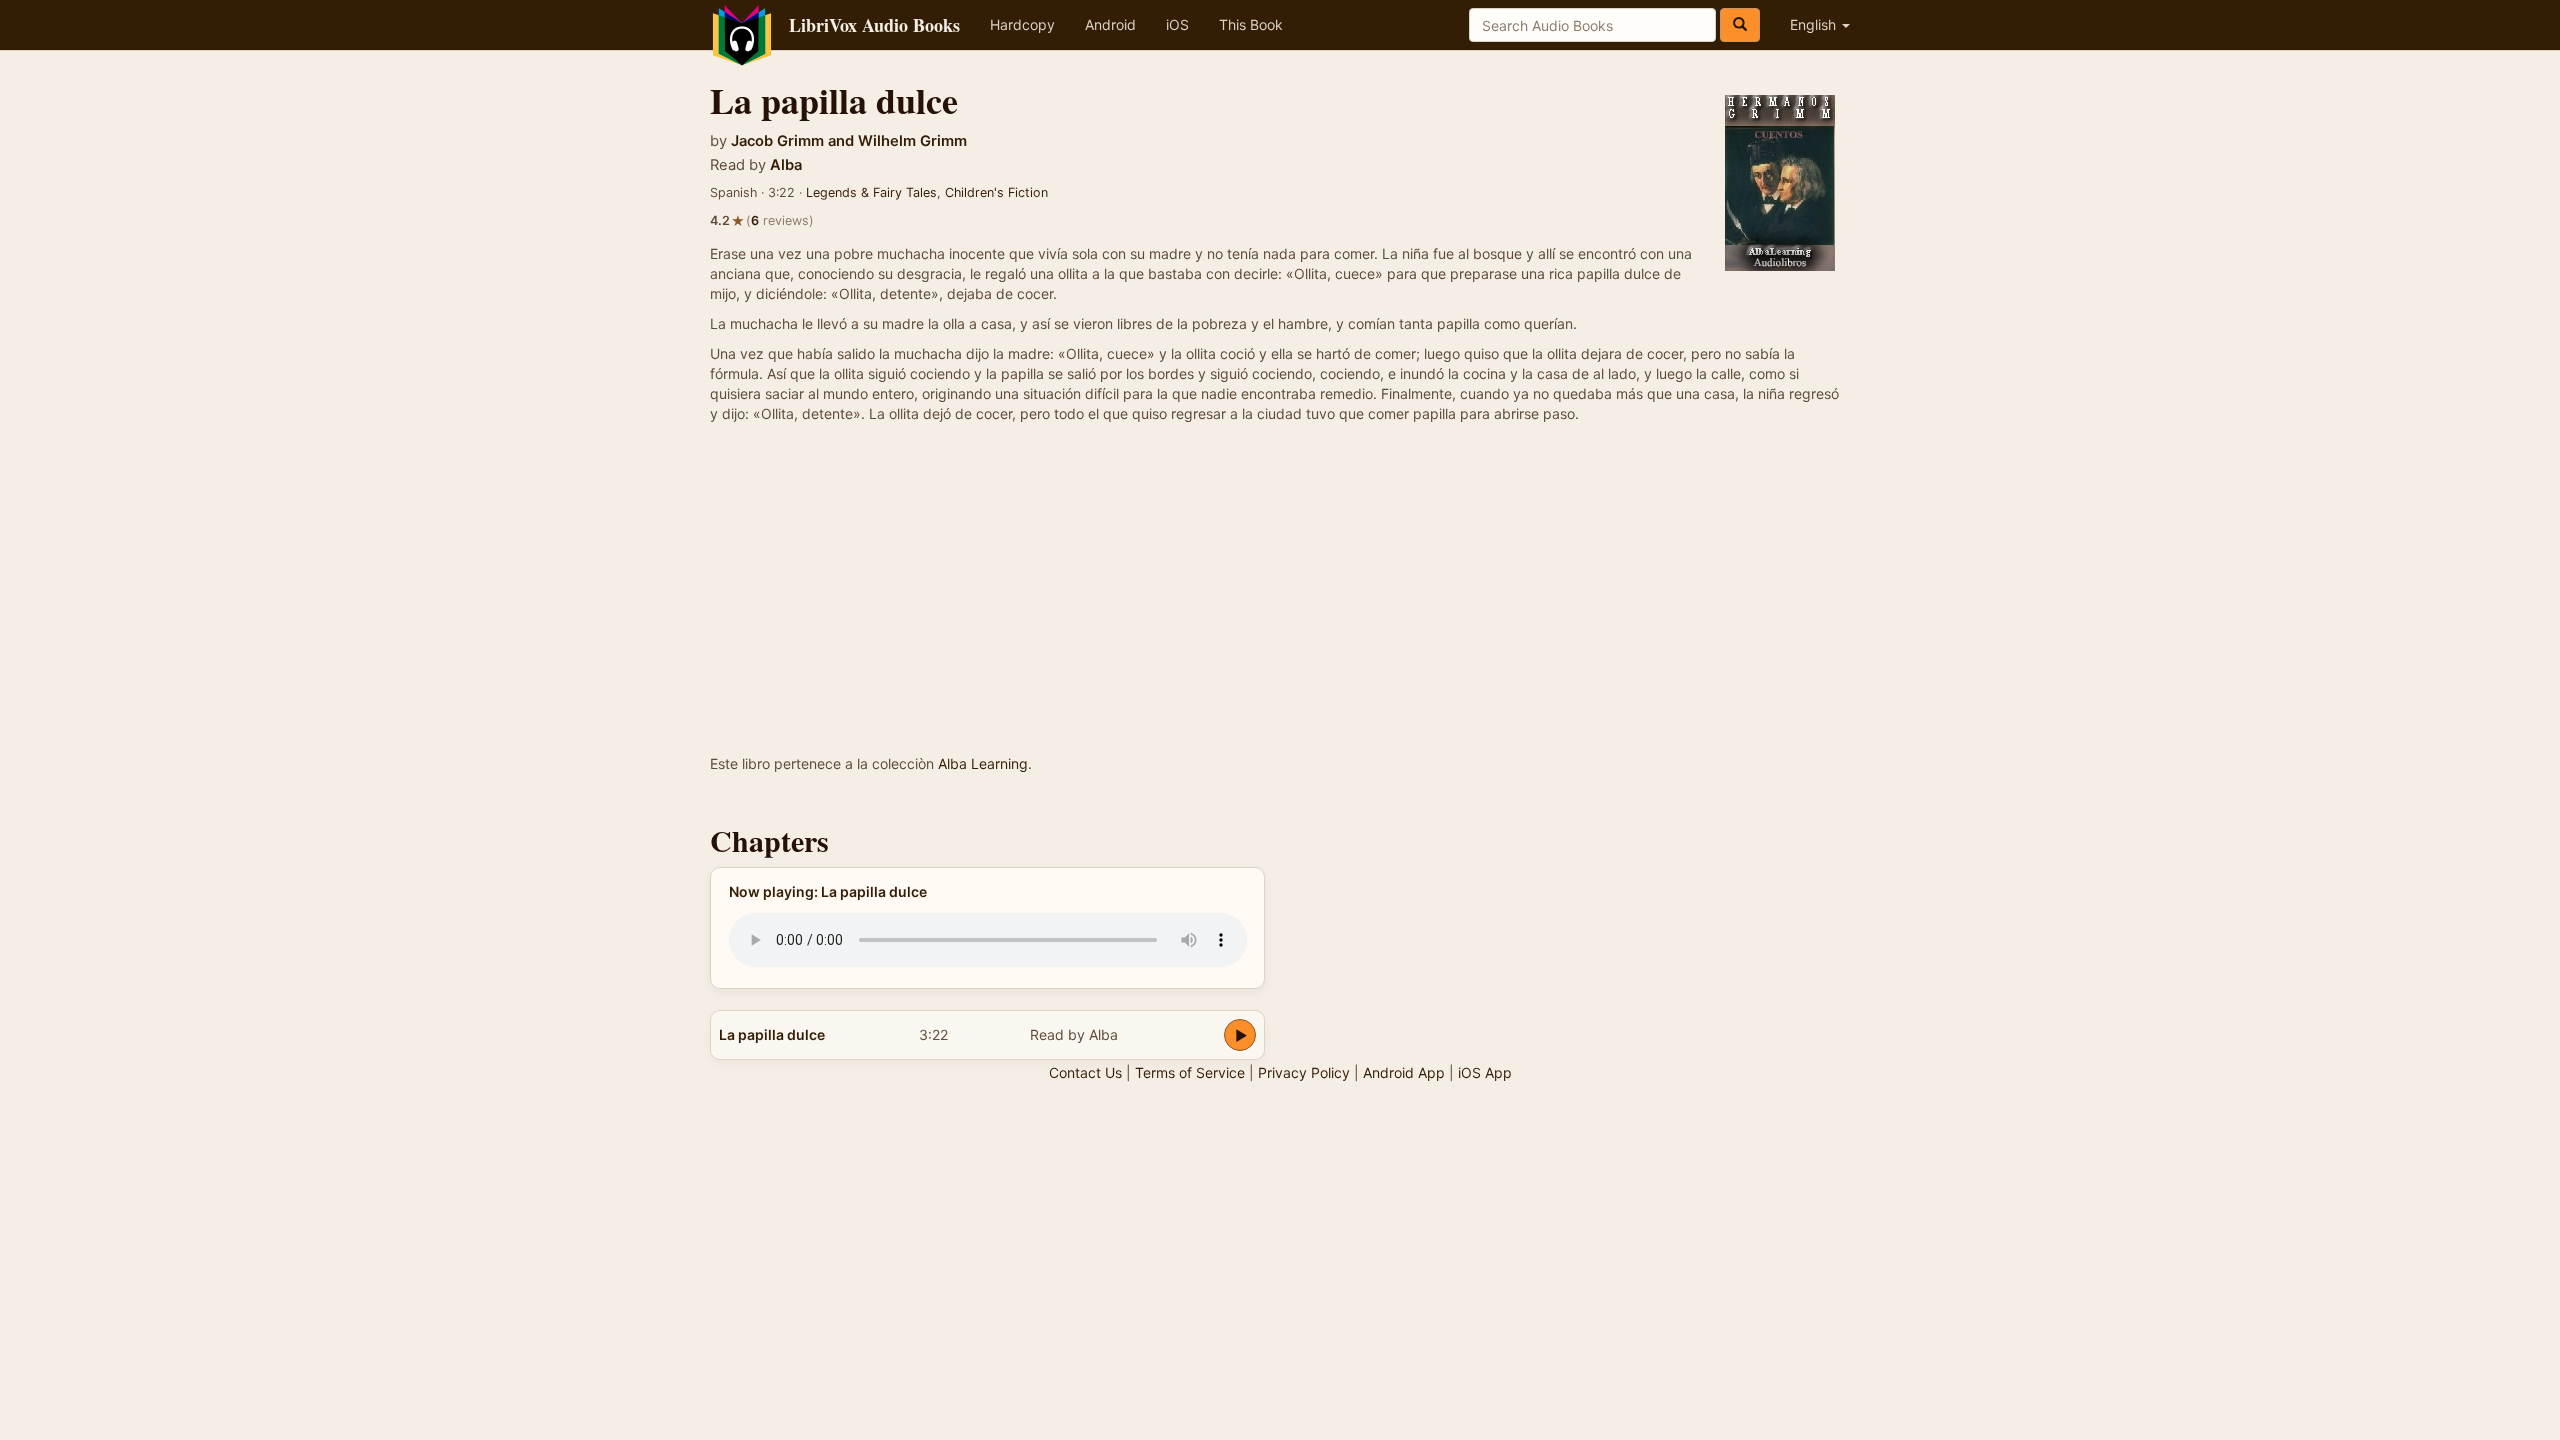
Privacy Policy (1304, 1072)
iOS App (1485, 1072)
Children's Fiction (996, 192)
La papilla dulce (772, 1034)
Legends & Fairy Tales (871, 192)
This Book (1251, 24)
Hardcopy (1022, 24)
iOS (1177, 24)
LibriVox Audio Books (874, 25)
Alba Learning (983, 763)
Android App (1404, 1072)
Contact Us (1085, 1072)
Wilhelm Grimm (912, 141)
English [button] (1815, 24)
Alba (786, 165)
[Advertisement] (1280, 604)
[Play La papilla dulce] (1240, 1035)
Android (1110, 24)
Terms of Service (1190, 1072)
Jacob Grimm (777, 141)
